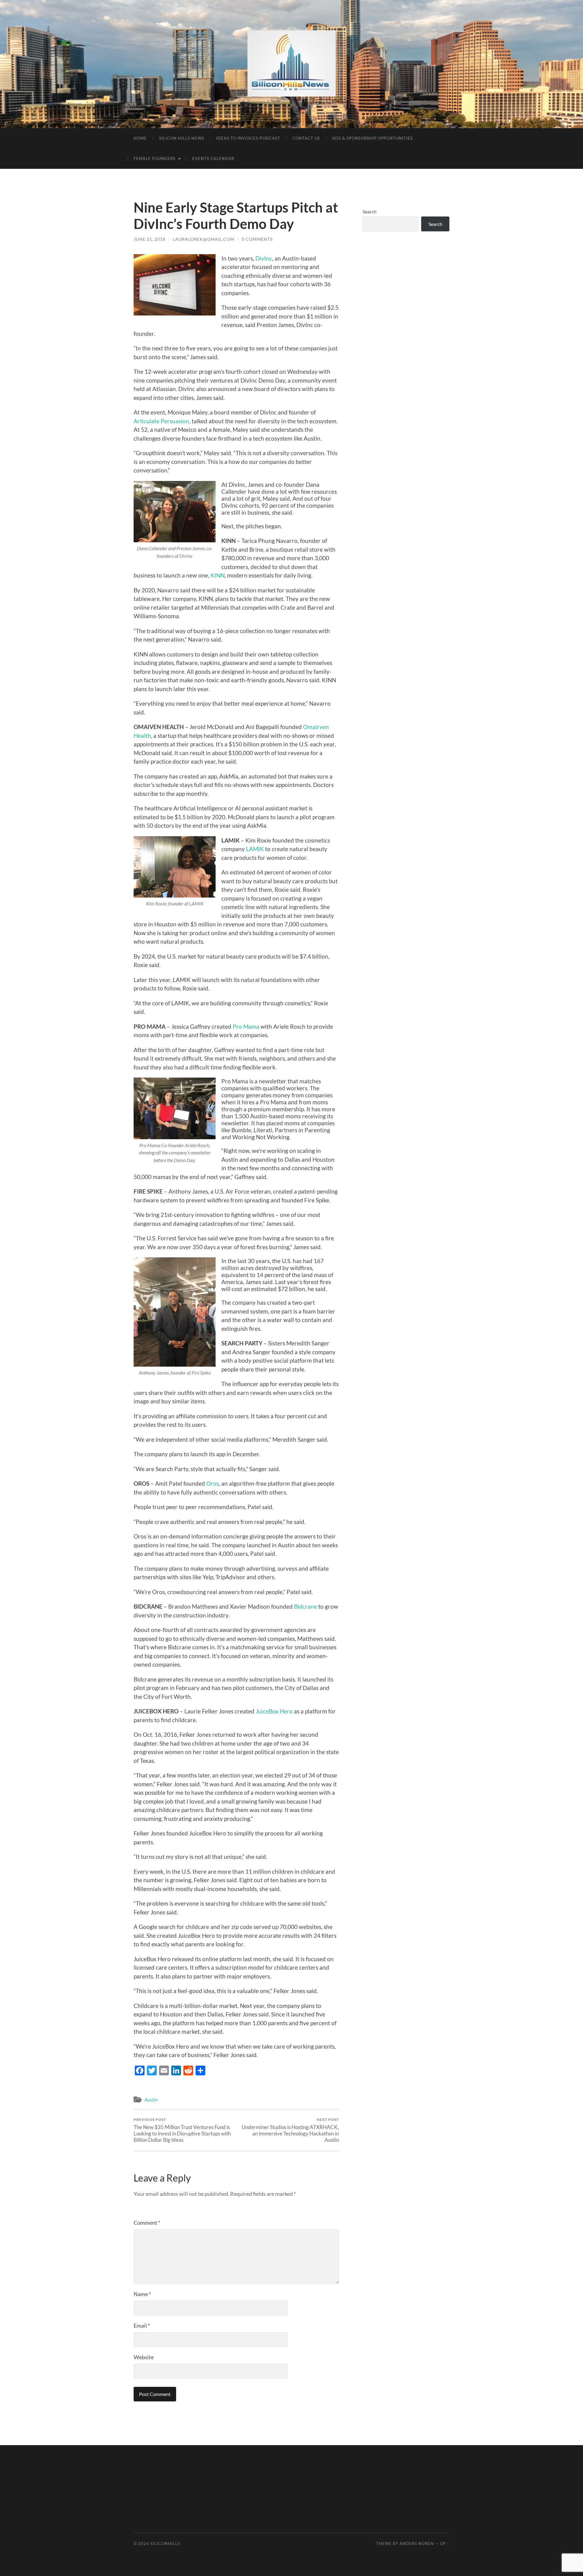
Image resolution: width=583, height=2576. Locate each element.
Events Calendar (213, 158)
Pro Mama (246, 1026)
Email (142, 2326)
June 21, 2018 (150, 239)
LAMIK (255, 849)
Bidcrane (306, 1606)
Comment (147, 2223)
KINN (218, 575)
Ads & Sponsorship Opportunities (373, 138)
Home (140, 138)
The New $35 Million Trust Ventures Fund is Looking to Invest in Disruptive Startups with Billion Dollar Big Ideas (182, 2130)
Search (370, 211)
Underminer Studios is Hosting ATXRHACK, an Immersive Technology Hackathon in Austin (290, 2130)
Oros (213, 1483)
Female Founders (155, 158)
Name (142, 2294)
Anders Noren (417, 2544)
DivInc (264, 258)
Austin (151, 2100)
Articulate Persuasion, (162, 421)
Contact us (306, 138)
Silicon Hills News (182, 138)
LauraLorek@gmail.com (204, 239)
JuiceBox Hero (275, 1711)
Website (144, 2357)
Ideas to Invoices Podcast (248, 138)
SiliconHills (165, 2544)
